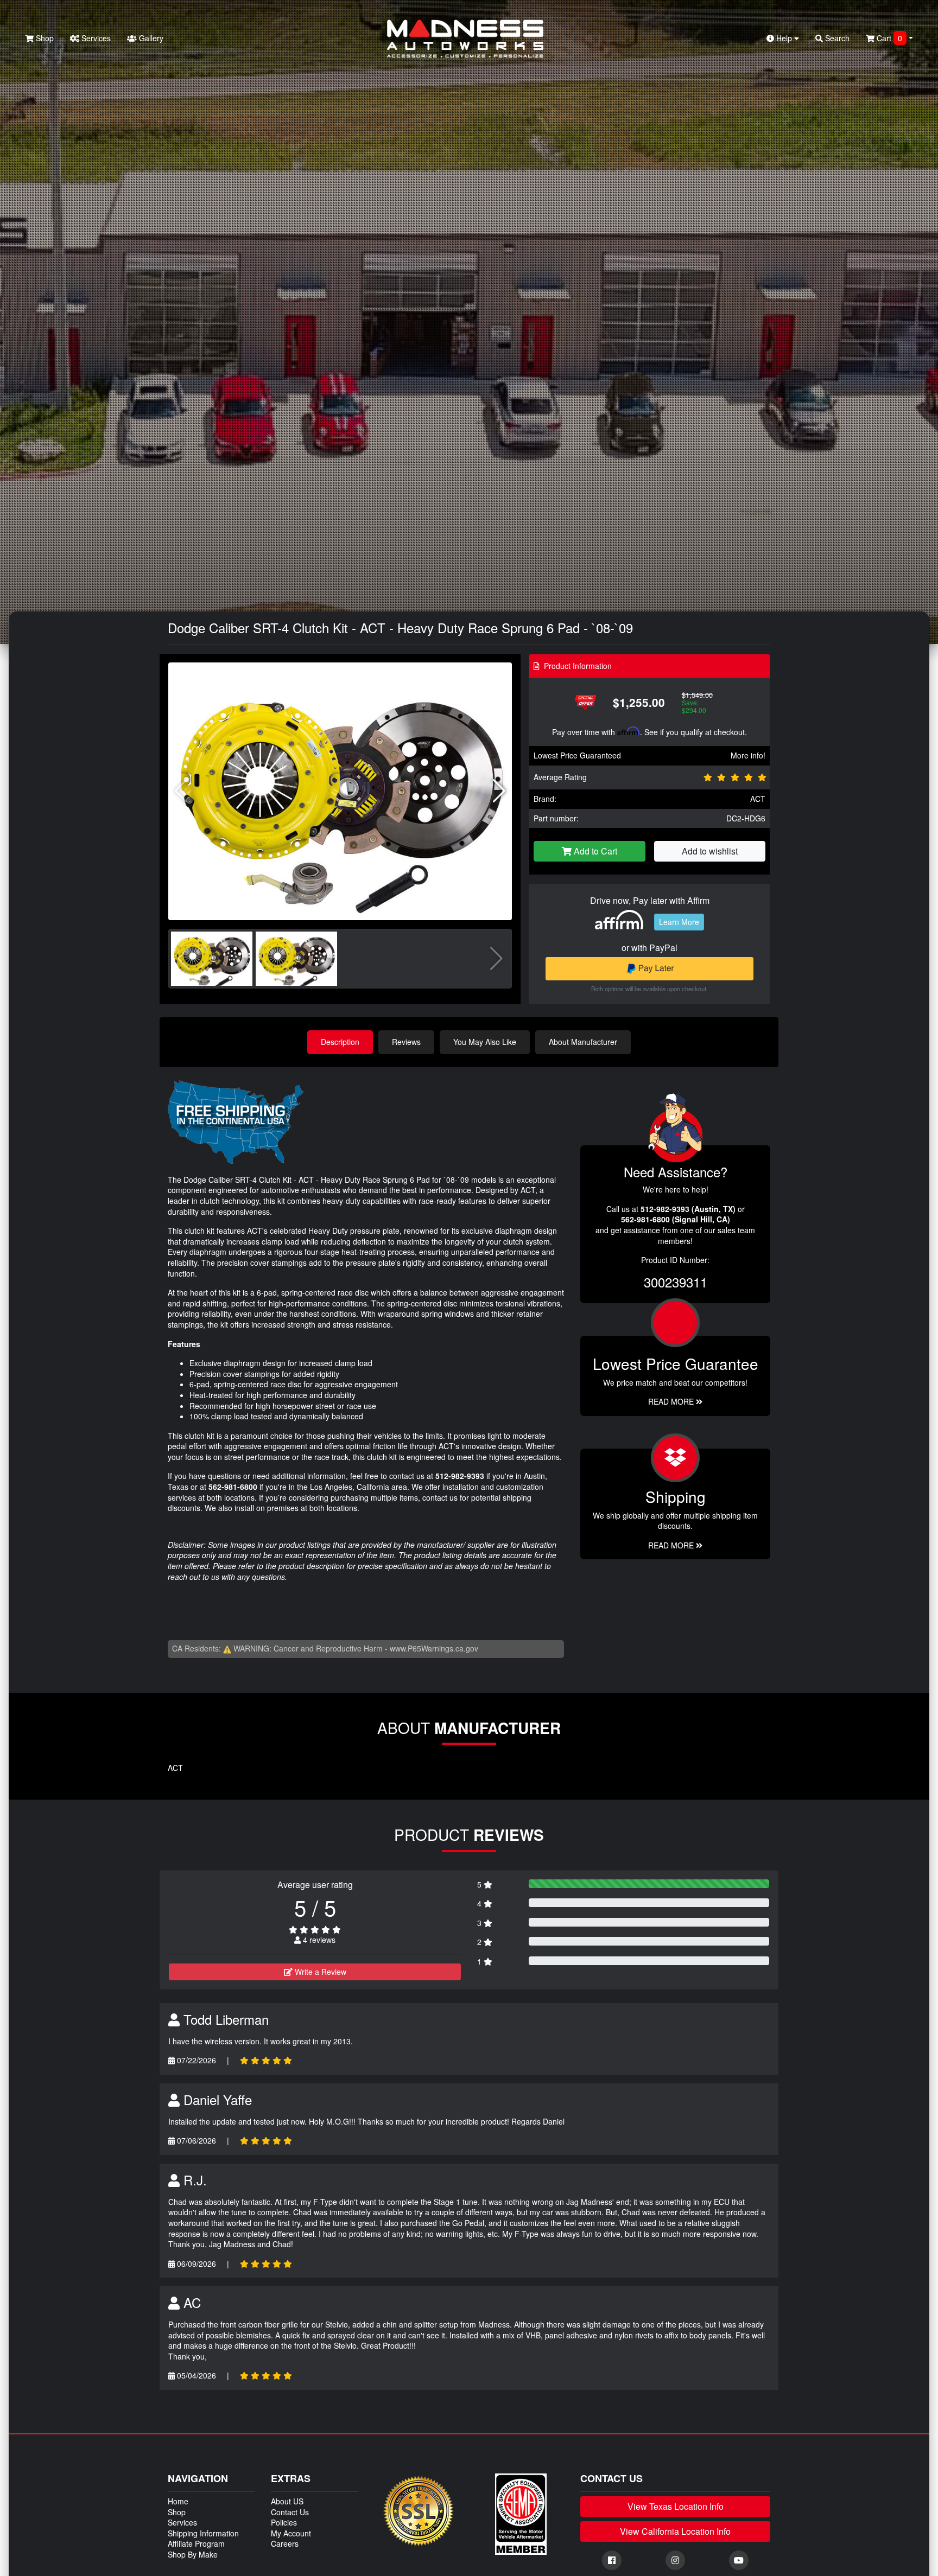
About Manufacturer (583, 1042)
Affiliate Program (196, 2543)
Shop (44, 38)
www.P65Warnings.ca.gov (434, 1648)
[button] (499, 791)
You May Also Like (485, 1042)
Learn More (679, 922)
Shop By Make (193, 2554)
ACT (758, 799)
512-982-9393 (460, 1476)
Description (340, 1042)
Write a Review (319, 1972)
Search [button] (836, 38)
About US (287, 2501)
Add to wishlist (710, 851)
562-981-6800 (233, 1487)
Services (95, 38)
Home (178, 2501)
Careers (285, 2543)
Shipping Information (203, 2533)
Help (784, 38)
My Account (291, 2533)
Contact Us (290, 2512)
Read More (672, 1401)
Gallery (150, 38)
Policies (284, 2522)
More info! (748, 755)
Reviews (406, 1042)
